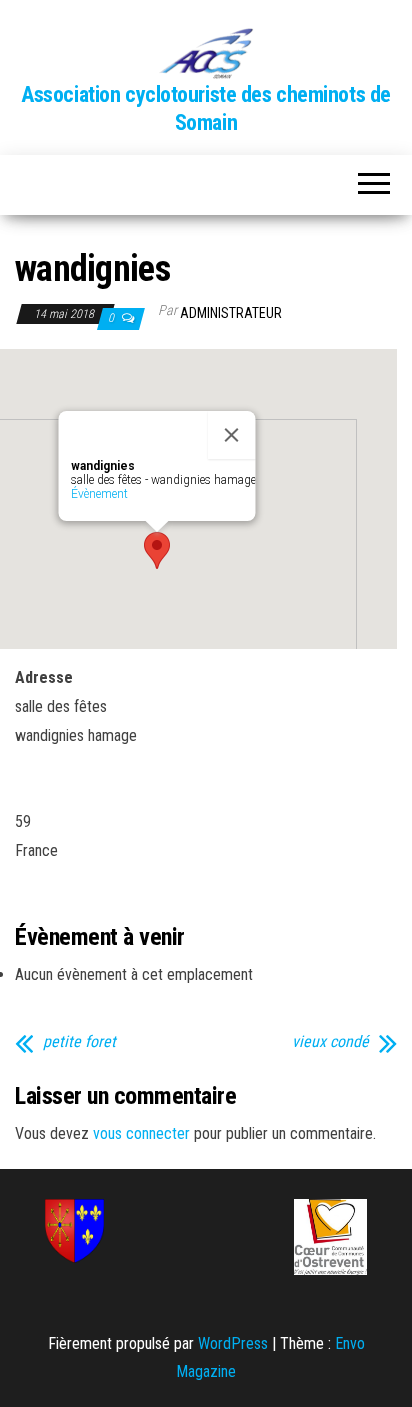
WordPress (233, 1343)
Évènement (99, 494)
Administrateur (231, 313)
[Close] (232, 435)
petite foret (79, 1042)
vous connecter (141, 1133)
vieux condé (330, 1042)
